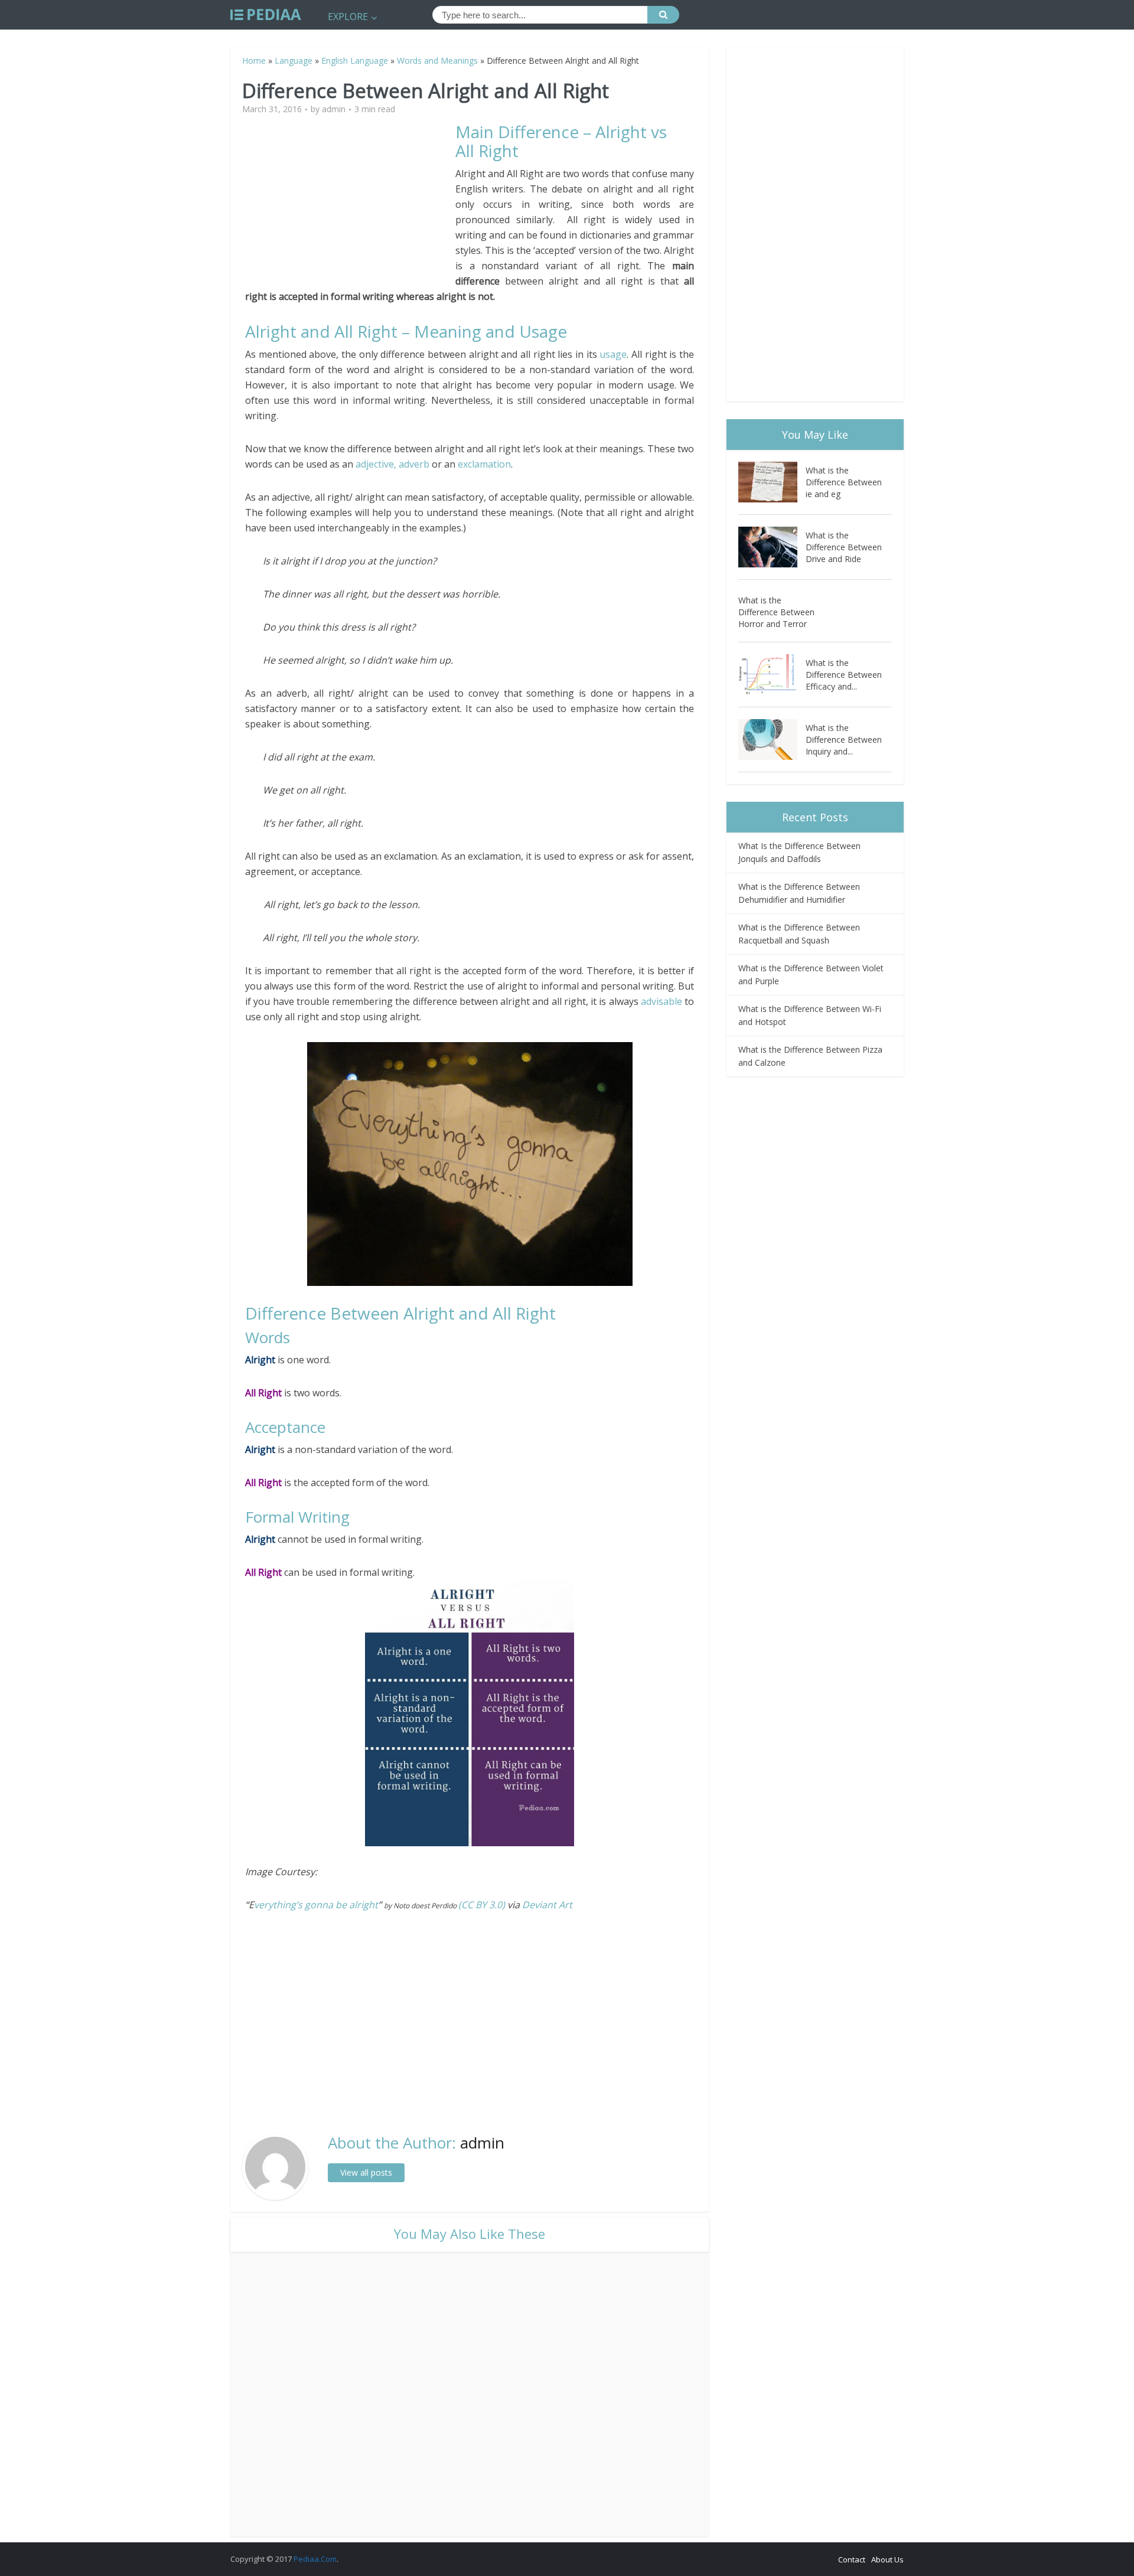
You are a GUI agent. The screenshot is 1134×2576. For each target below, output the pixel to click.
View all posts (366, 2172)
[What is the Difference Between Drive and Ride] (772, 547)
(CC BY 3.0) (482, 1905)
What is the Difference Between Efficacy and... (844, 675)
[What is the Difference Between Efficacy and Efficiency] (772, 675)
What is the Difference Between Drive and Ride (844, 547)
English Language (355, 61)
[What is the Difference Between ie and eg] (772, 482)
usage (613, 354)
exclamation (484, 464)
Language (294, 61)
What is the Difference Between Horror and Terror (776, 612)
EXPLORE (348, 17)
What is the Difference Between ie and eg (844, 482)
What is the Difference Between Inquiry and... (844, 740)
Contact (852, 2559)
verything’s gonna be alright (316, 1905)
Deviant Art (547, 1905)
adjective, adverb (392, 464)
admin (334, 109)
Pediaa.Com (315, 2559)
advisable (663, 1001)
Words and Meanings (437, 61)
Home (254, 61)
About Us (887, 2559)
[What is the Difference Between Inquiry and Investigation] (772, 740)
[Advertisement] (350, 205)
